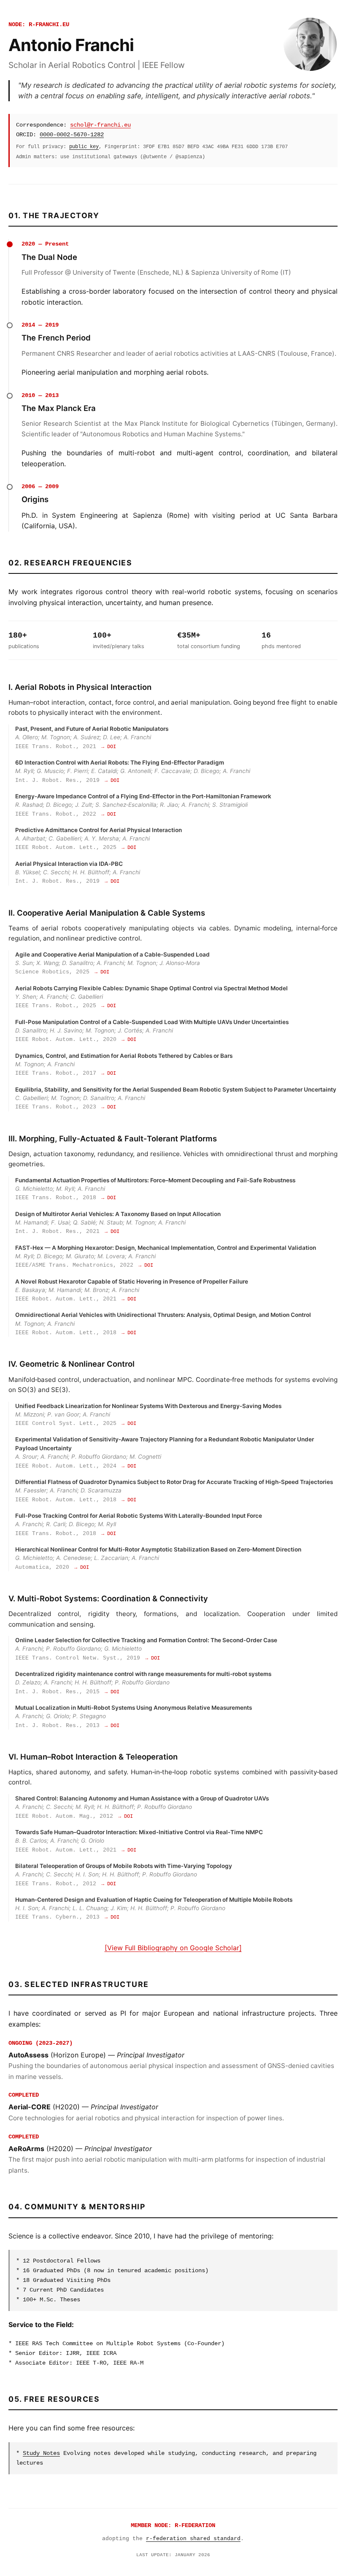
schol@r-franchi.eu (100, 125)
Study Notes (41, 2453)
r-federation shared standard (193, 2539)
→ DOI (109, 747)
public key (84, 147)
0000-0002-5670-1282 (72, 135)
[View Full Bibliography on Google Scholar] (173, 1948)
